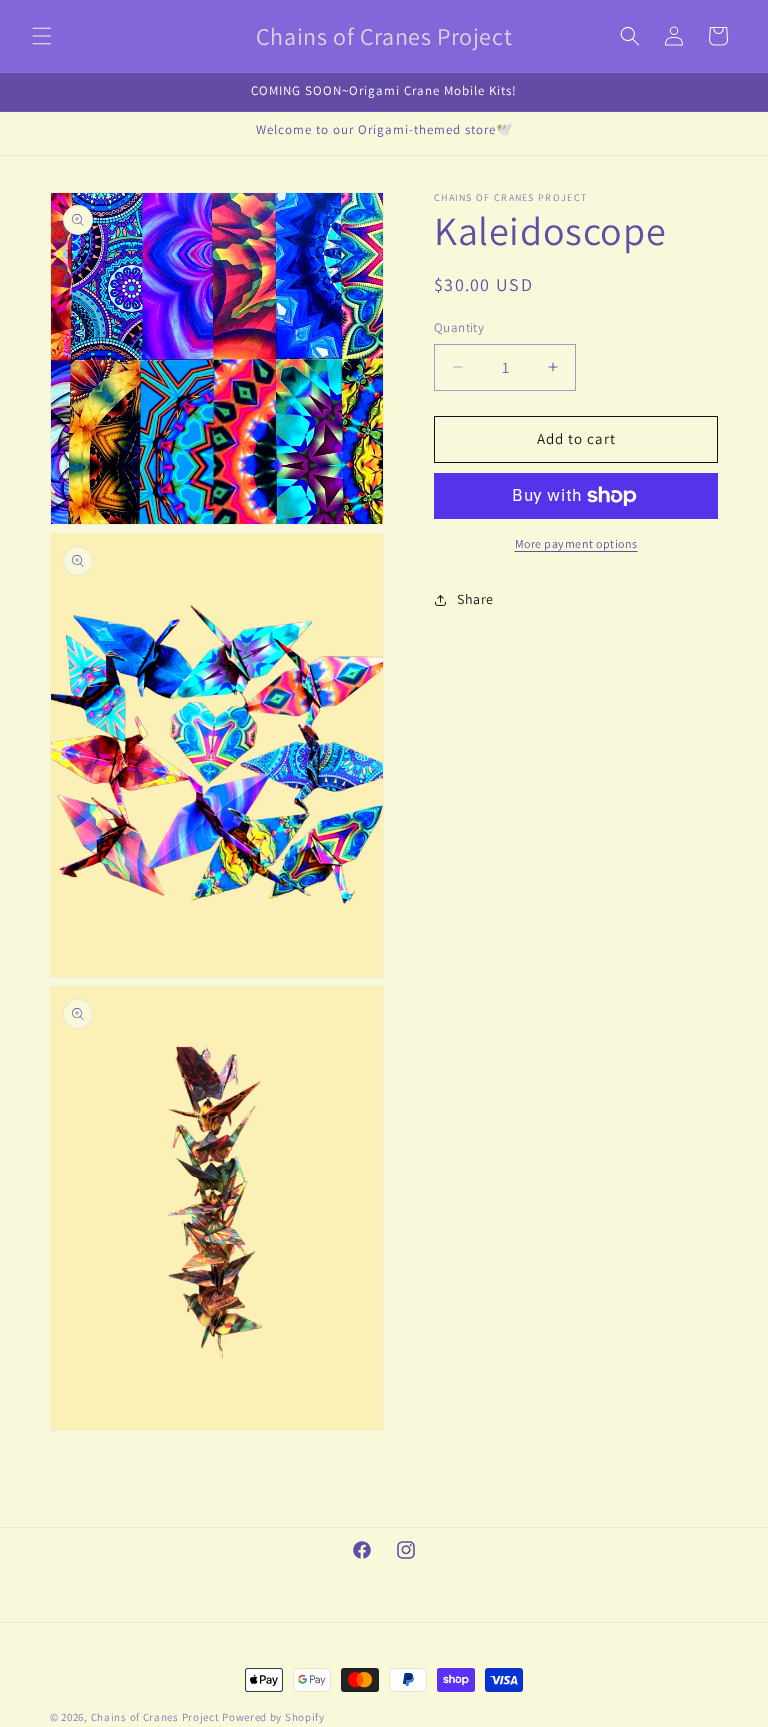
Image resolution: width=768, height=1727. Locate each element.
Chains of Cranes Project (155, 1717)
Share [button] (475, 599)
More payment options (576, 543)
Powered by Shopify (273, 1717)
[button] (42, 36)
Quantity (459, 327)
